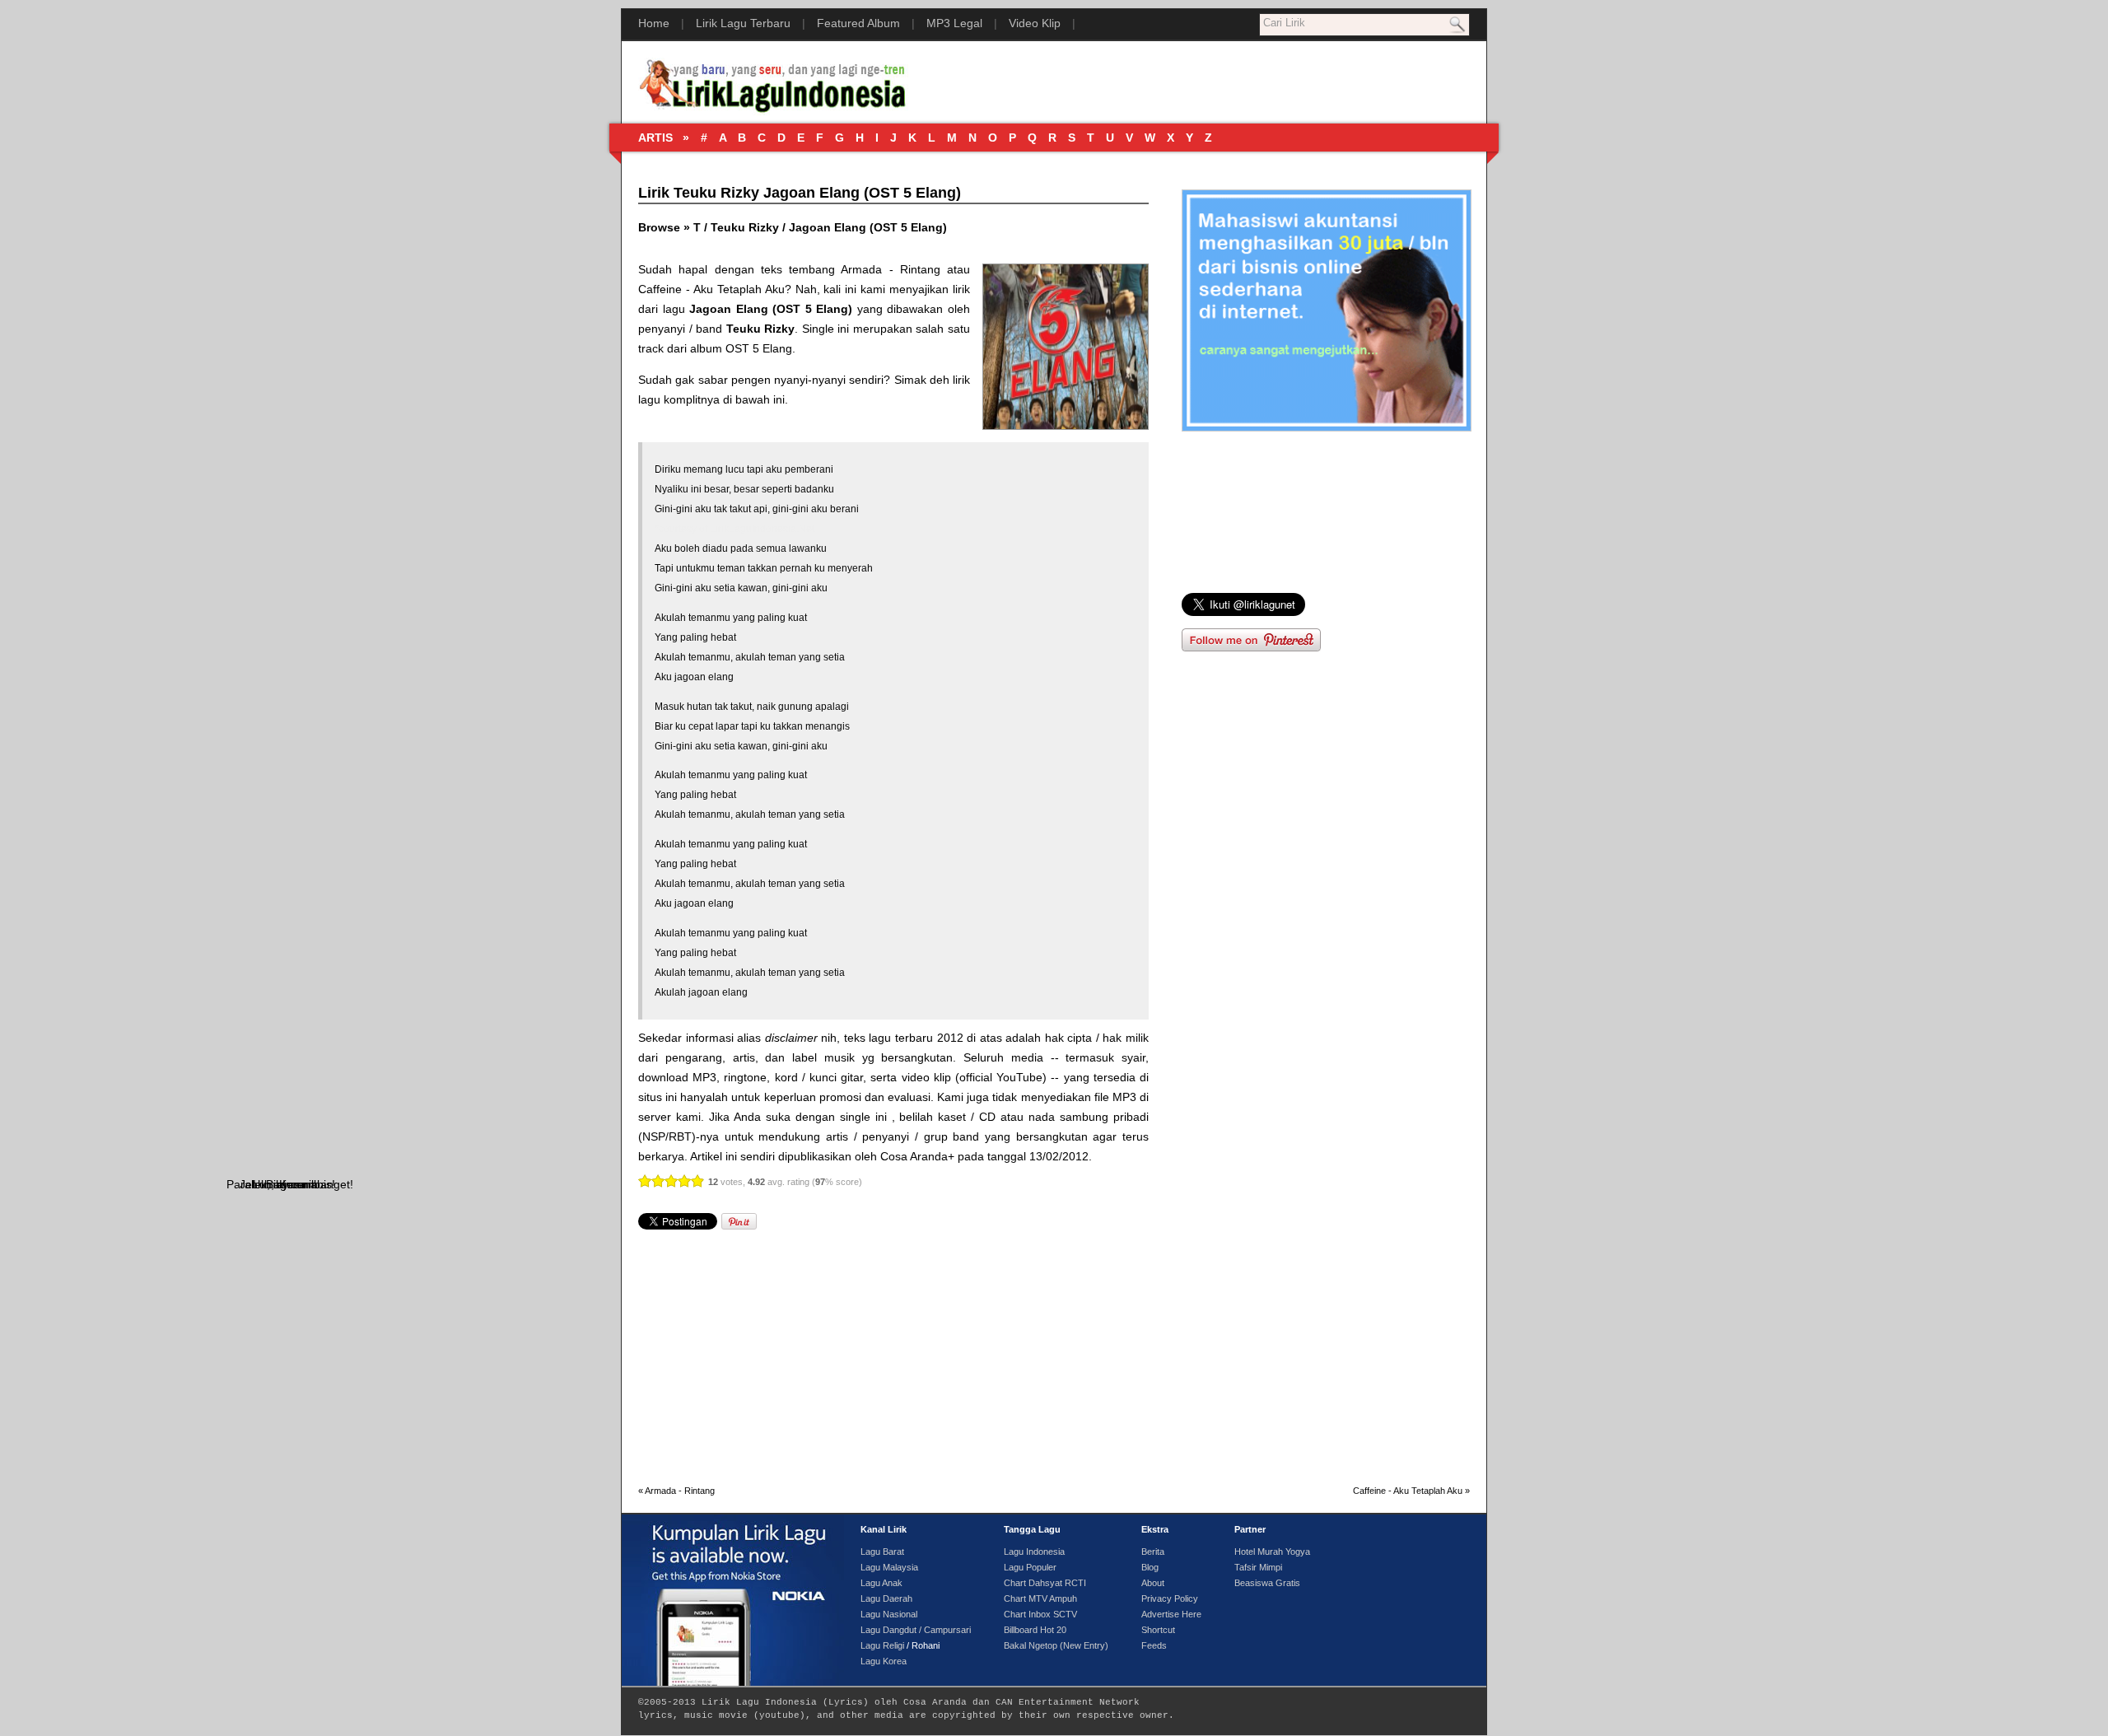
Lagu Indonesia (1034, 1552)
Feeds (1154, 1645)
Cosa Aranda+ (917, 1156)
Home (654, 23)
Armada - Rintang (891, 269)
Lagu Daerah (886, 1598)
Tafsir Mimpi (1258, 1567)
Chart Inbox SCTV (1040, 1614)
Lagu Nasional (889, 1614)
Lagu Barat (882, 1552)
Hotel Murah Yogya (1272, 1552)
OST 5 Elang (759, 348)
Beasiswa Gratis (1267, 1583)
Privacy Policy (1170, 1598)
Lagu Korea (884, 1661)
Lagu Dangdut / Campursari (916, 1630)
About (1153, 1583)
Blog (1150, 1567)
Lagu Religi (882, 1645)
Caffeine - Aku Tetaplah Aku (711, 289)
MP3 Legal (954, 23)
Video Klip (1035, 23)
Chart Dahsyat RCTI (1045, 1583)
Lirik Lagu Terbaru (743, 23)
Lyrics (846, 1702)
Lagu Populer (1030, 1567)
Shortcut (1158, 1630)
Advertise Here (1171, 1614)
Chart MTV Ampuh (1040, 1598)
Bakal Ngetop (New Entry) (1056, 1645)
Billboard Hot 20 (1035, 1630)
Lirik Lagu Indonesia (759, 1702)
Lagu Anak (881, 1583)
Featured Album (858, 23)
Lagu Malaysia (889, 1567)
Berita (1153, 1552)
